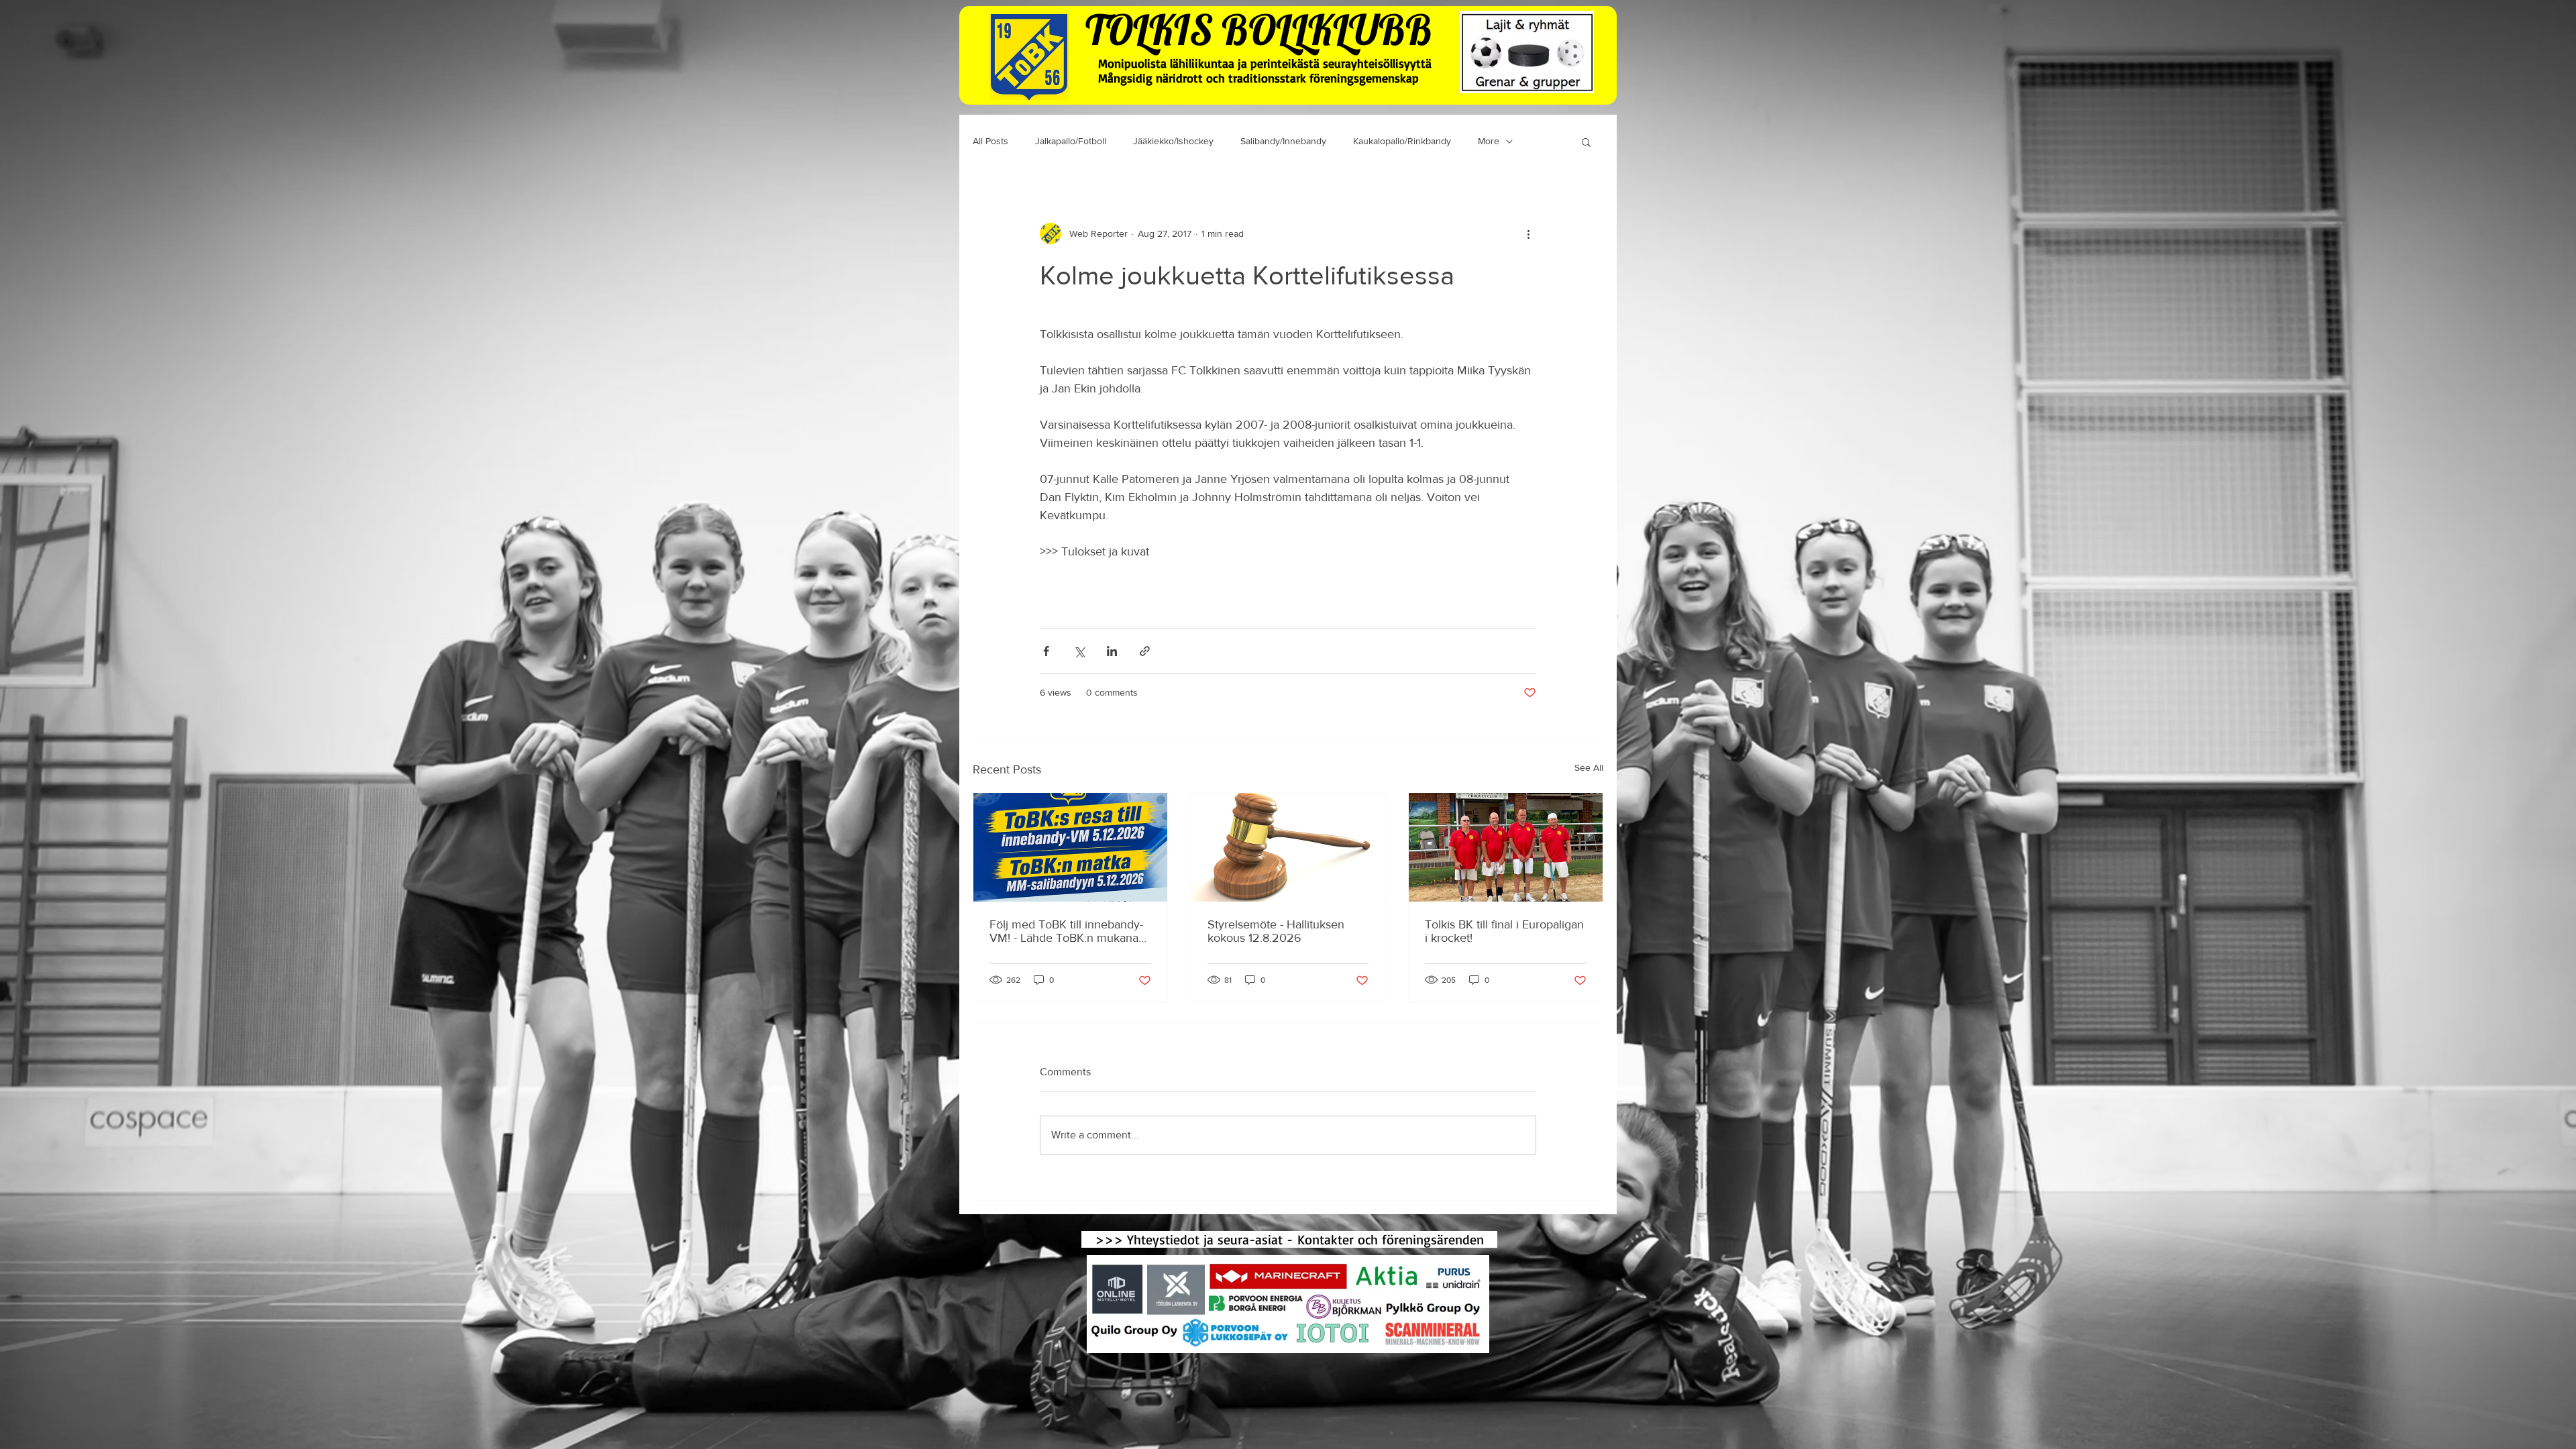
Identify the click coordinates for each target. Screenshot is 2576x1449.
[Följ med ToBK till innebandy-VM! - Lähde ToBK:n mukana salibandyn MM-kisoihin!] (1070, 847)
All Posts (990, 141)
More (1489, 141)
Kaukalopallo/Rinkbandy (1402, 141)
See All (1589, 767)
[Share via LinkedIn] (1112, 651)
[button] (1586, 142)
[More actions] (1528, 233)
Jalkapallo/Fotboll (1071, 141)
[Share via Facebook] (1046, 651)
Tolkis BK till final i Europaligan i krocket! (1504, 931)
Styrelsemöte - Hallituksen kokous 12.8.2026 (1276, 931)
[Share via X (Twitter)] (1079, 651)
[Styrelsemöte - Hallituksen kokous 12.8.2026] (1288, 847)
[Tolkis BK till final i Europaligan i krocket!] (1506, 847)
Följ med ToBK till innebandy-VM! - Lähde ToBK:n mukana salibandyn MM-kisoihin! (1066, 931)
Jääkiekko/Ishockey (1173, 141)
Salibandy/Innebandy (1283, 141)
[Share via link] (1145, 651)
